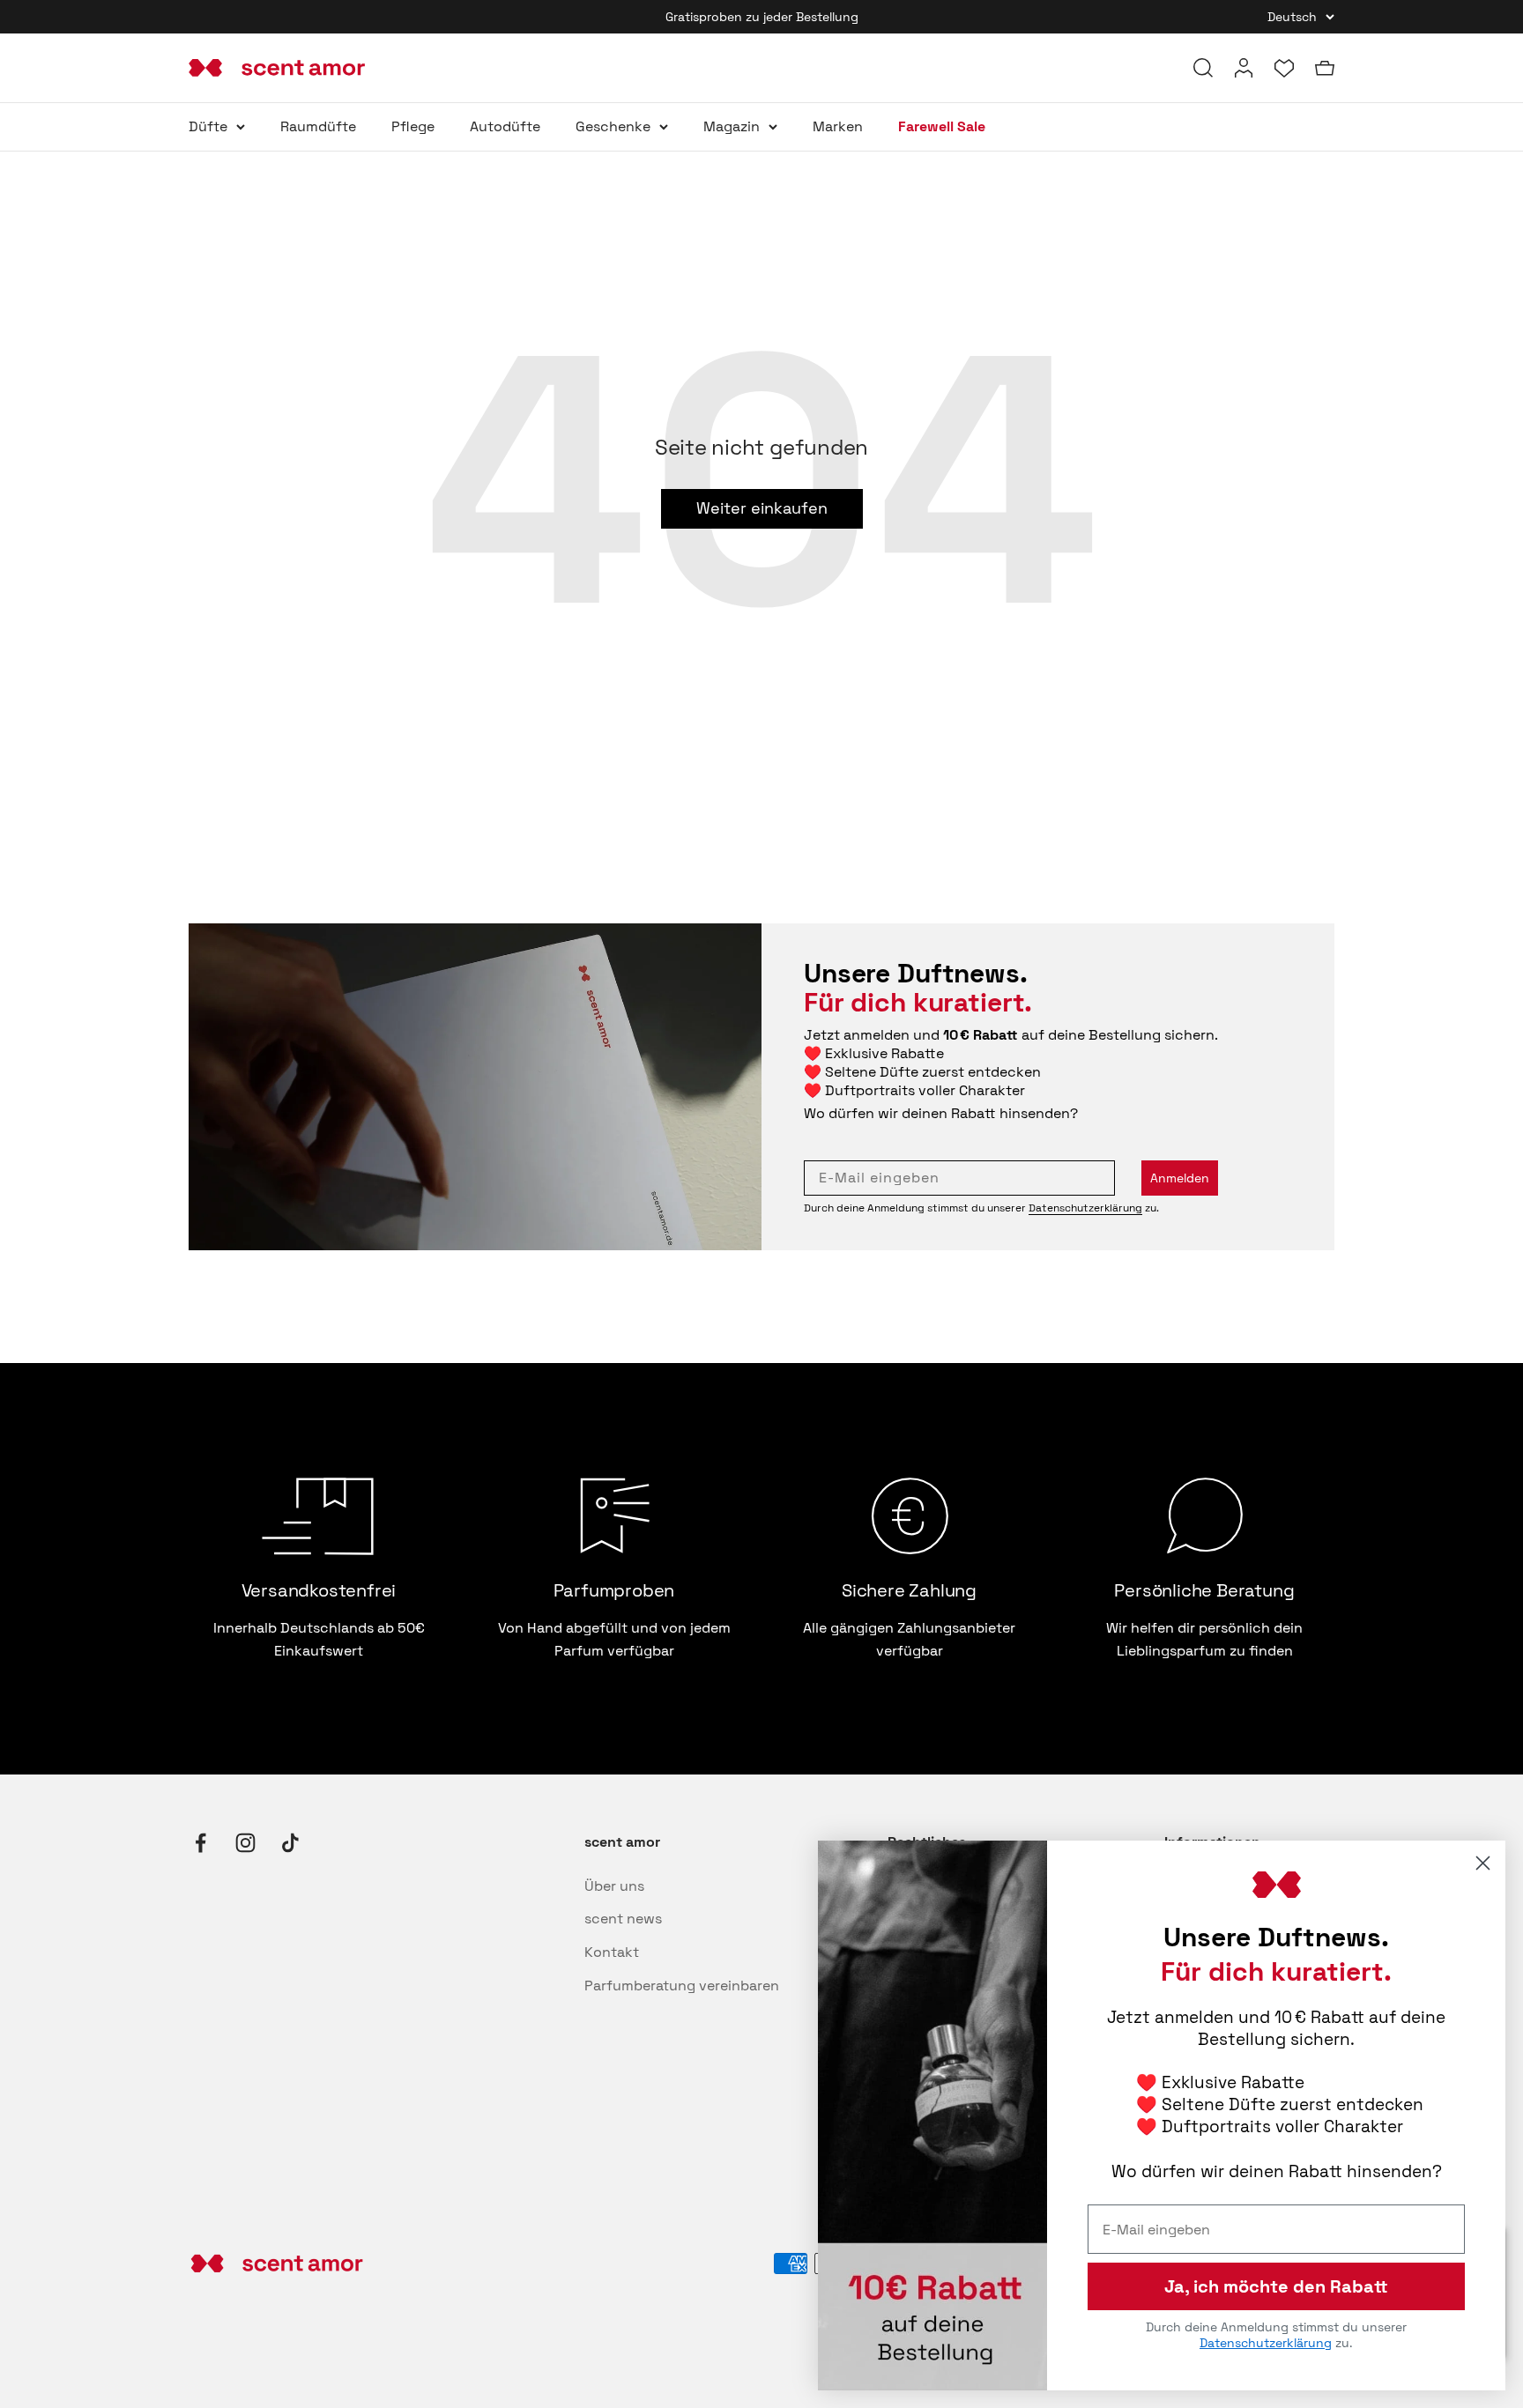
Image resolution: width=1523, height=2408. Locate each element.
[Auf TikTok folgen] (290, 1843)
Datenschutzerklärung (1085, 1208)
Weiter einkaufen (762, 508)
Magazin (732, 126)
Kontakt (612, 1952)
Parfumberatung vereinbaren (682, 1986)
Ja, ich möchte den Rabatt (1276, 2286)
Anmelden (1180, 1178)
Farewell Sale (942, 126)
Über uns (614, 1886)
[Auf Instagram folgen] (245, 1843)
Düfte (208, 126)
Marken (838, 126)
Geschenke (613, 126)
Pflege (413, 126)
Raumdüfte (318, 126)
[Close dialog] (1483, 1863)
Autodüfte (505, 126)
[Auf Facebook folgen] (201, 1843)
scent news (623, 1919)
